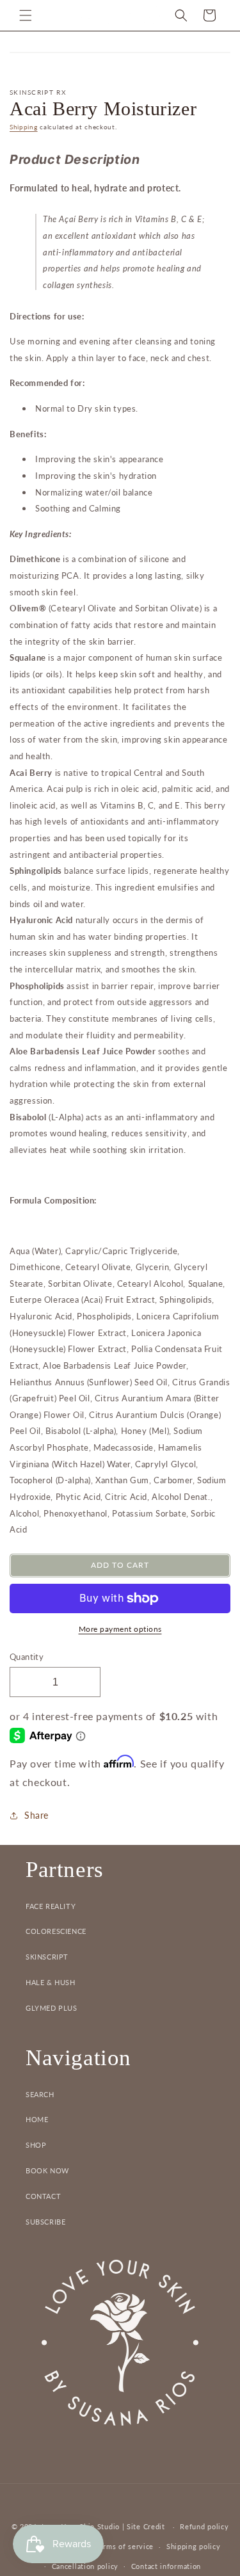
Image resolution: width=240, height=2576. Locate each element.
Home (37, 2119)
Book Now (47, 2170)
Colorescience (56, 1931)
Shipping (24, 127)
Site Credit (146, 2526)
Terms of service (124, 2546)
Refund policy (204, 2526)
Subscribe (45, 2222)
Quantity (27, 1657)
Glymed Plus (52, 2008)
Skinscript (47, 1957)
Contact (43, 2196)
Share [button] (36, 1815)
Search (40, 2094)
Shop (36, 2145)
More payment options (120, 1629)
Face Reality (51, 1906)
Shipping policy (194, 2546)
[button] (26, 15)
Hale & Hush (51, 1982)
